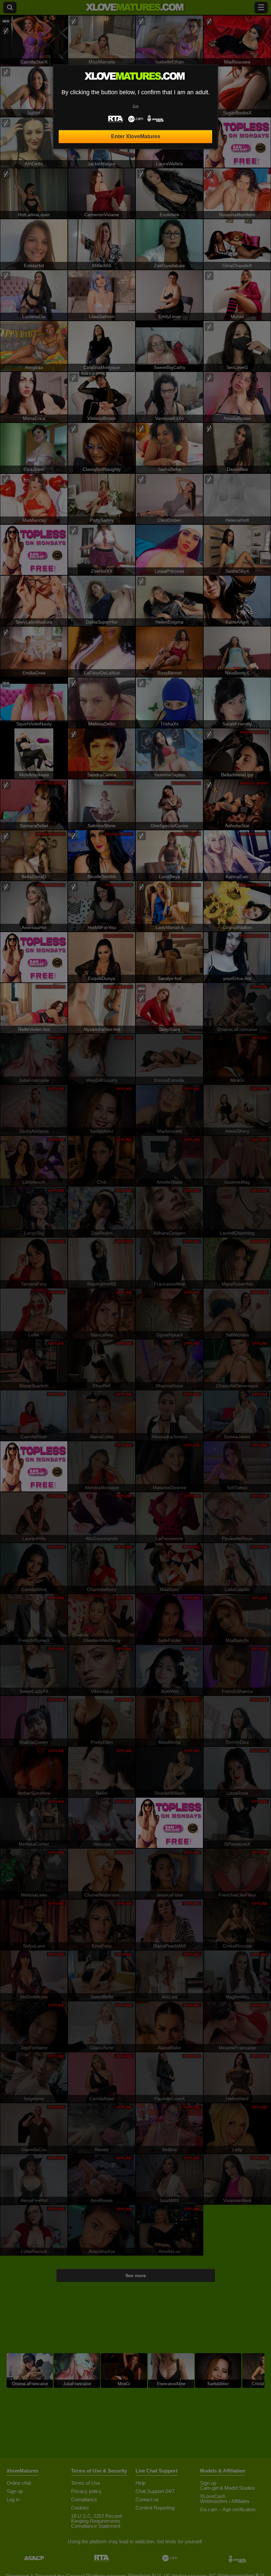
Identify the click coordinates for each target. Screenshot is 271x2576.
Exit (136, 106)
